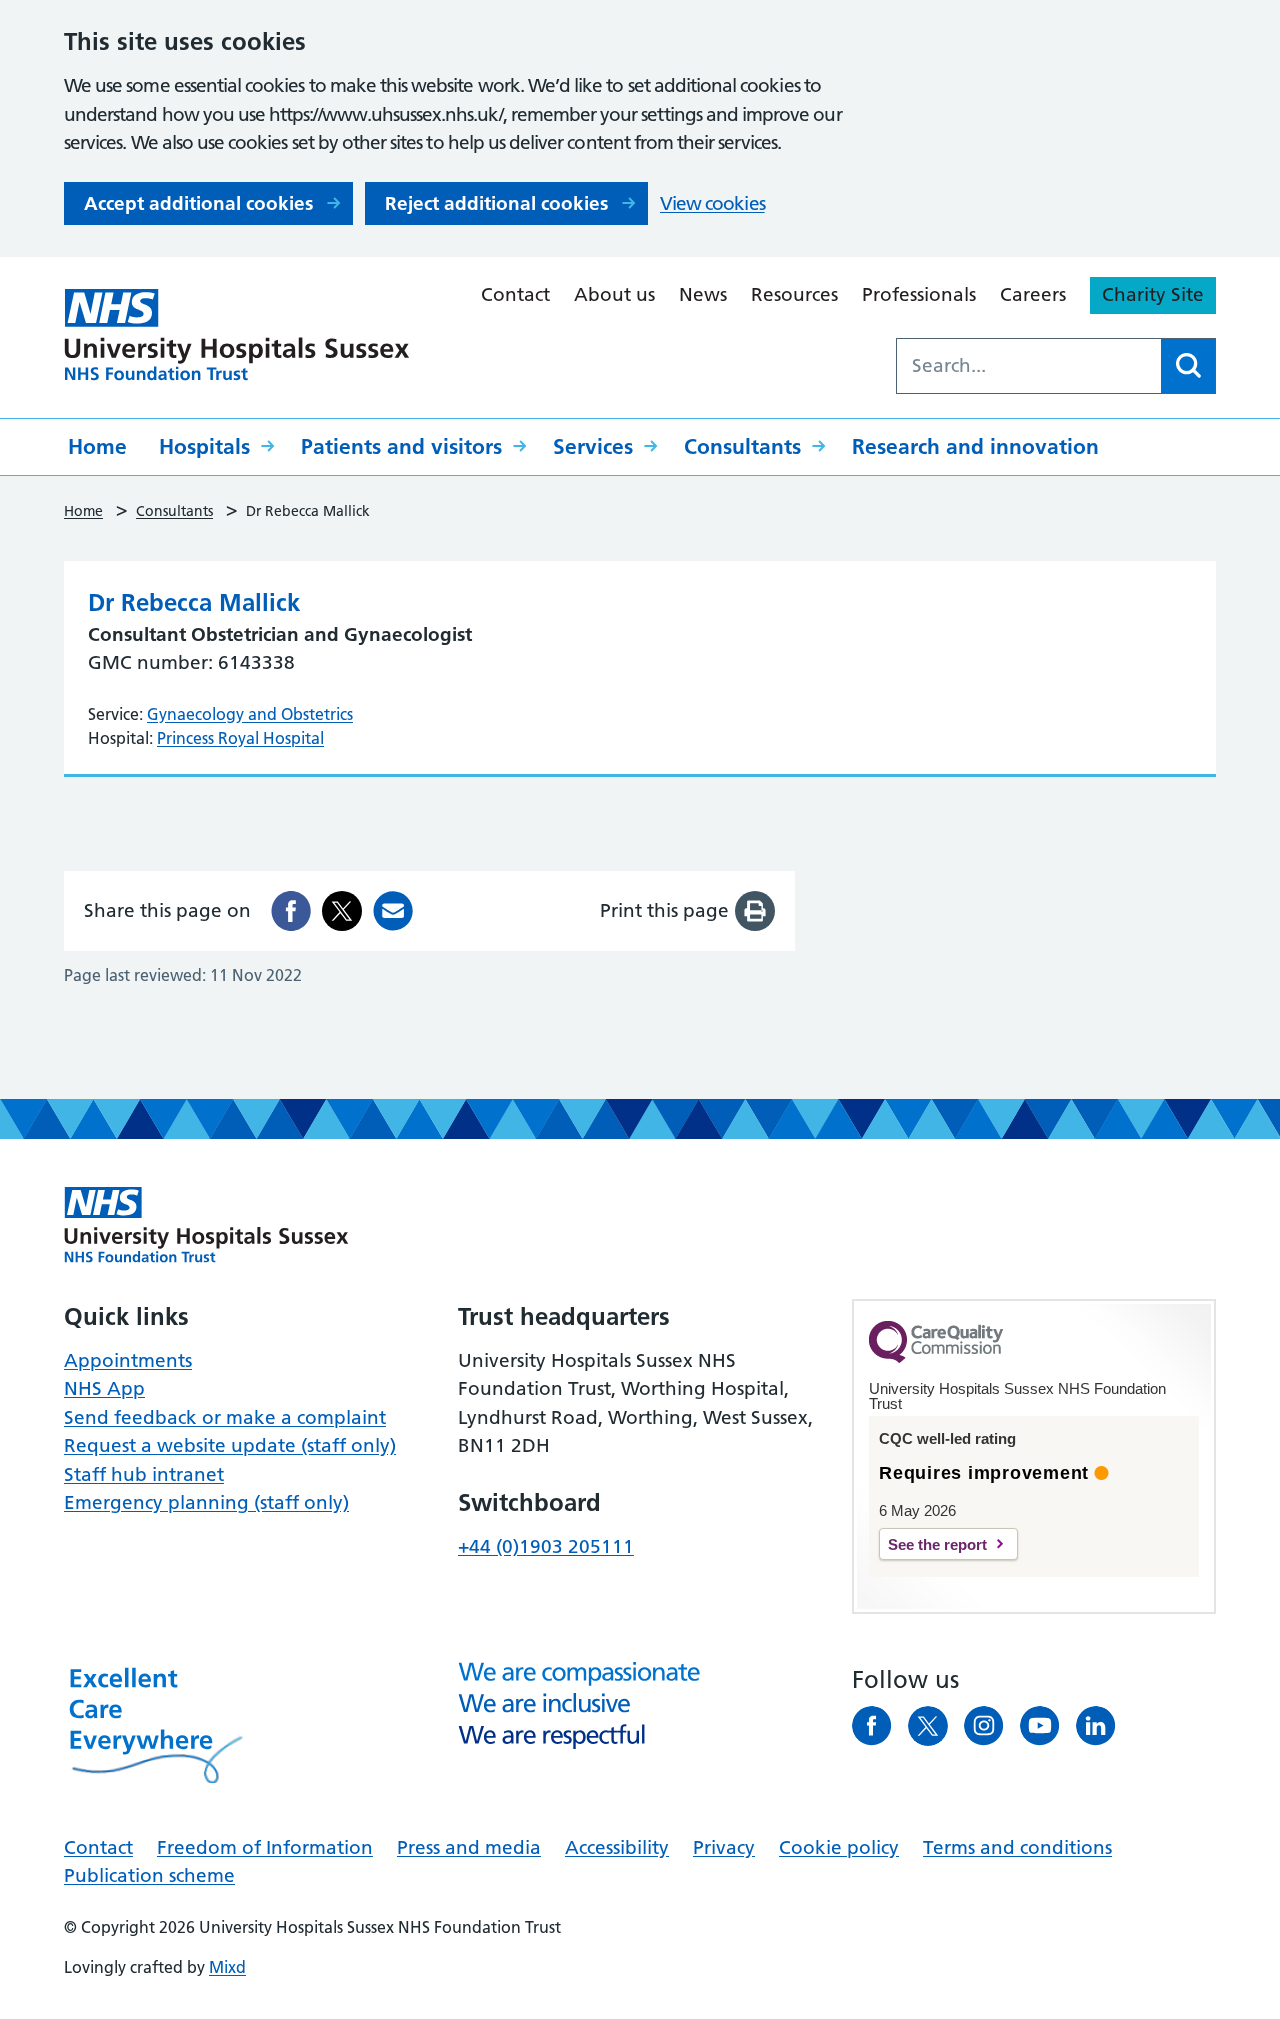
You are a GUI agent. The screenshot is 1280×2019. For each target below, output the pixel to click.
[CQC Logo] (936, 1358)
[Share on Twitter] (342, 911)
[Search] (1188, 366)
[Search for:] (1029, 366)
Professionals (919, 294)
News (703, 294)
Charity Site (1153, 294)
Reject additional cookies (496, 203)
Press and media (469, 1847)
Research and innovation (975, 446)
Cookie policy (839, 1847)
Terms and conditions (1017, 1847)
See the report (937, 1544)
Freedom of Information (265, 1847)
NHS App (104, 1388)
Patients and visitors (401, 446)
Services (593, 446)
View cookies (712, 203)
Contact (515, 294)
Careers (1033, 294)
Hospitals (204, 446)
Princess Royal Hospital (240, 738)
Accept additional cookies (198, 203)
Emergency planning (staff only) (206, 1502)
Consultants (742, 446)
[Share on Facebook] (291, 911)
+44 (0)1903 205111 (546, 1546)
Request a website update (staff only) (230, 1445)
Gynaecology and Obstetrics (250, 714)
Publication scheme (149, 1875)
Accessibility (617, 1847)
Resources (794, 294)
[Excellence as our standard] (206, 1225)
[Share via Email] (393, 911)
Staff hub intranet (144, 1474)
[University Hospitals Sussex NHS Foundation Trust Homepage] (237, 335)
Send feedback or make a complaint (225, 1417)
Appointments (128, 1360)
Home (97, 446)
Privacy (724, 1847)
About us (614, 294)
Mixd (227, 1967)
